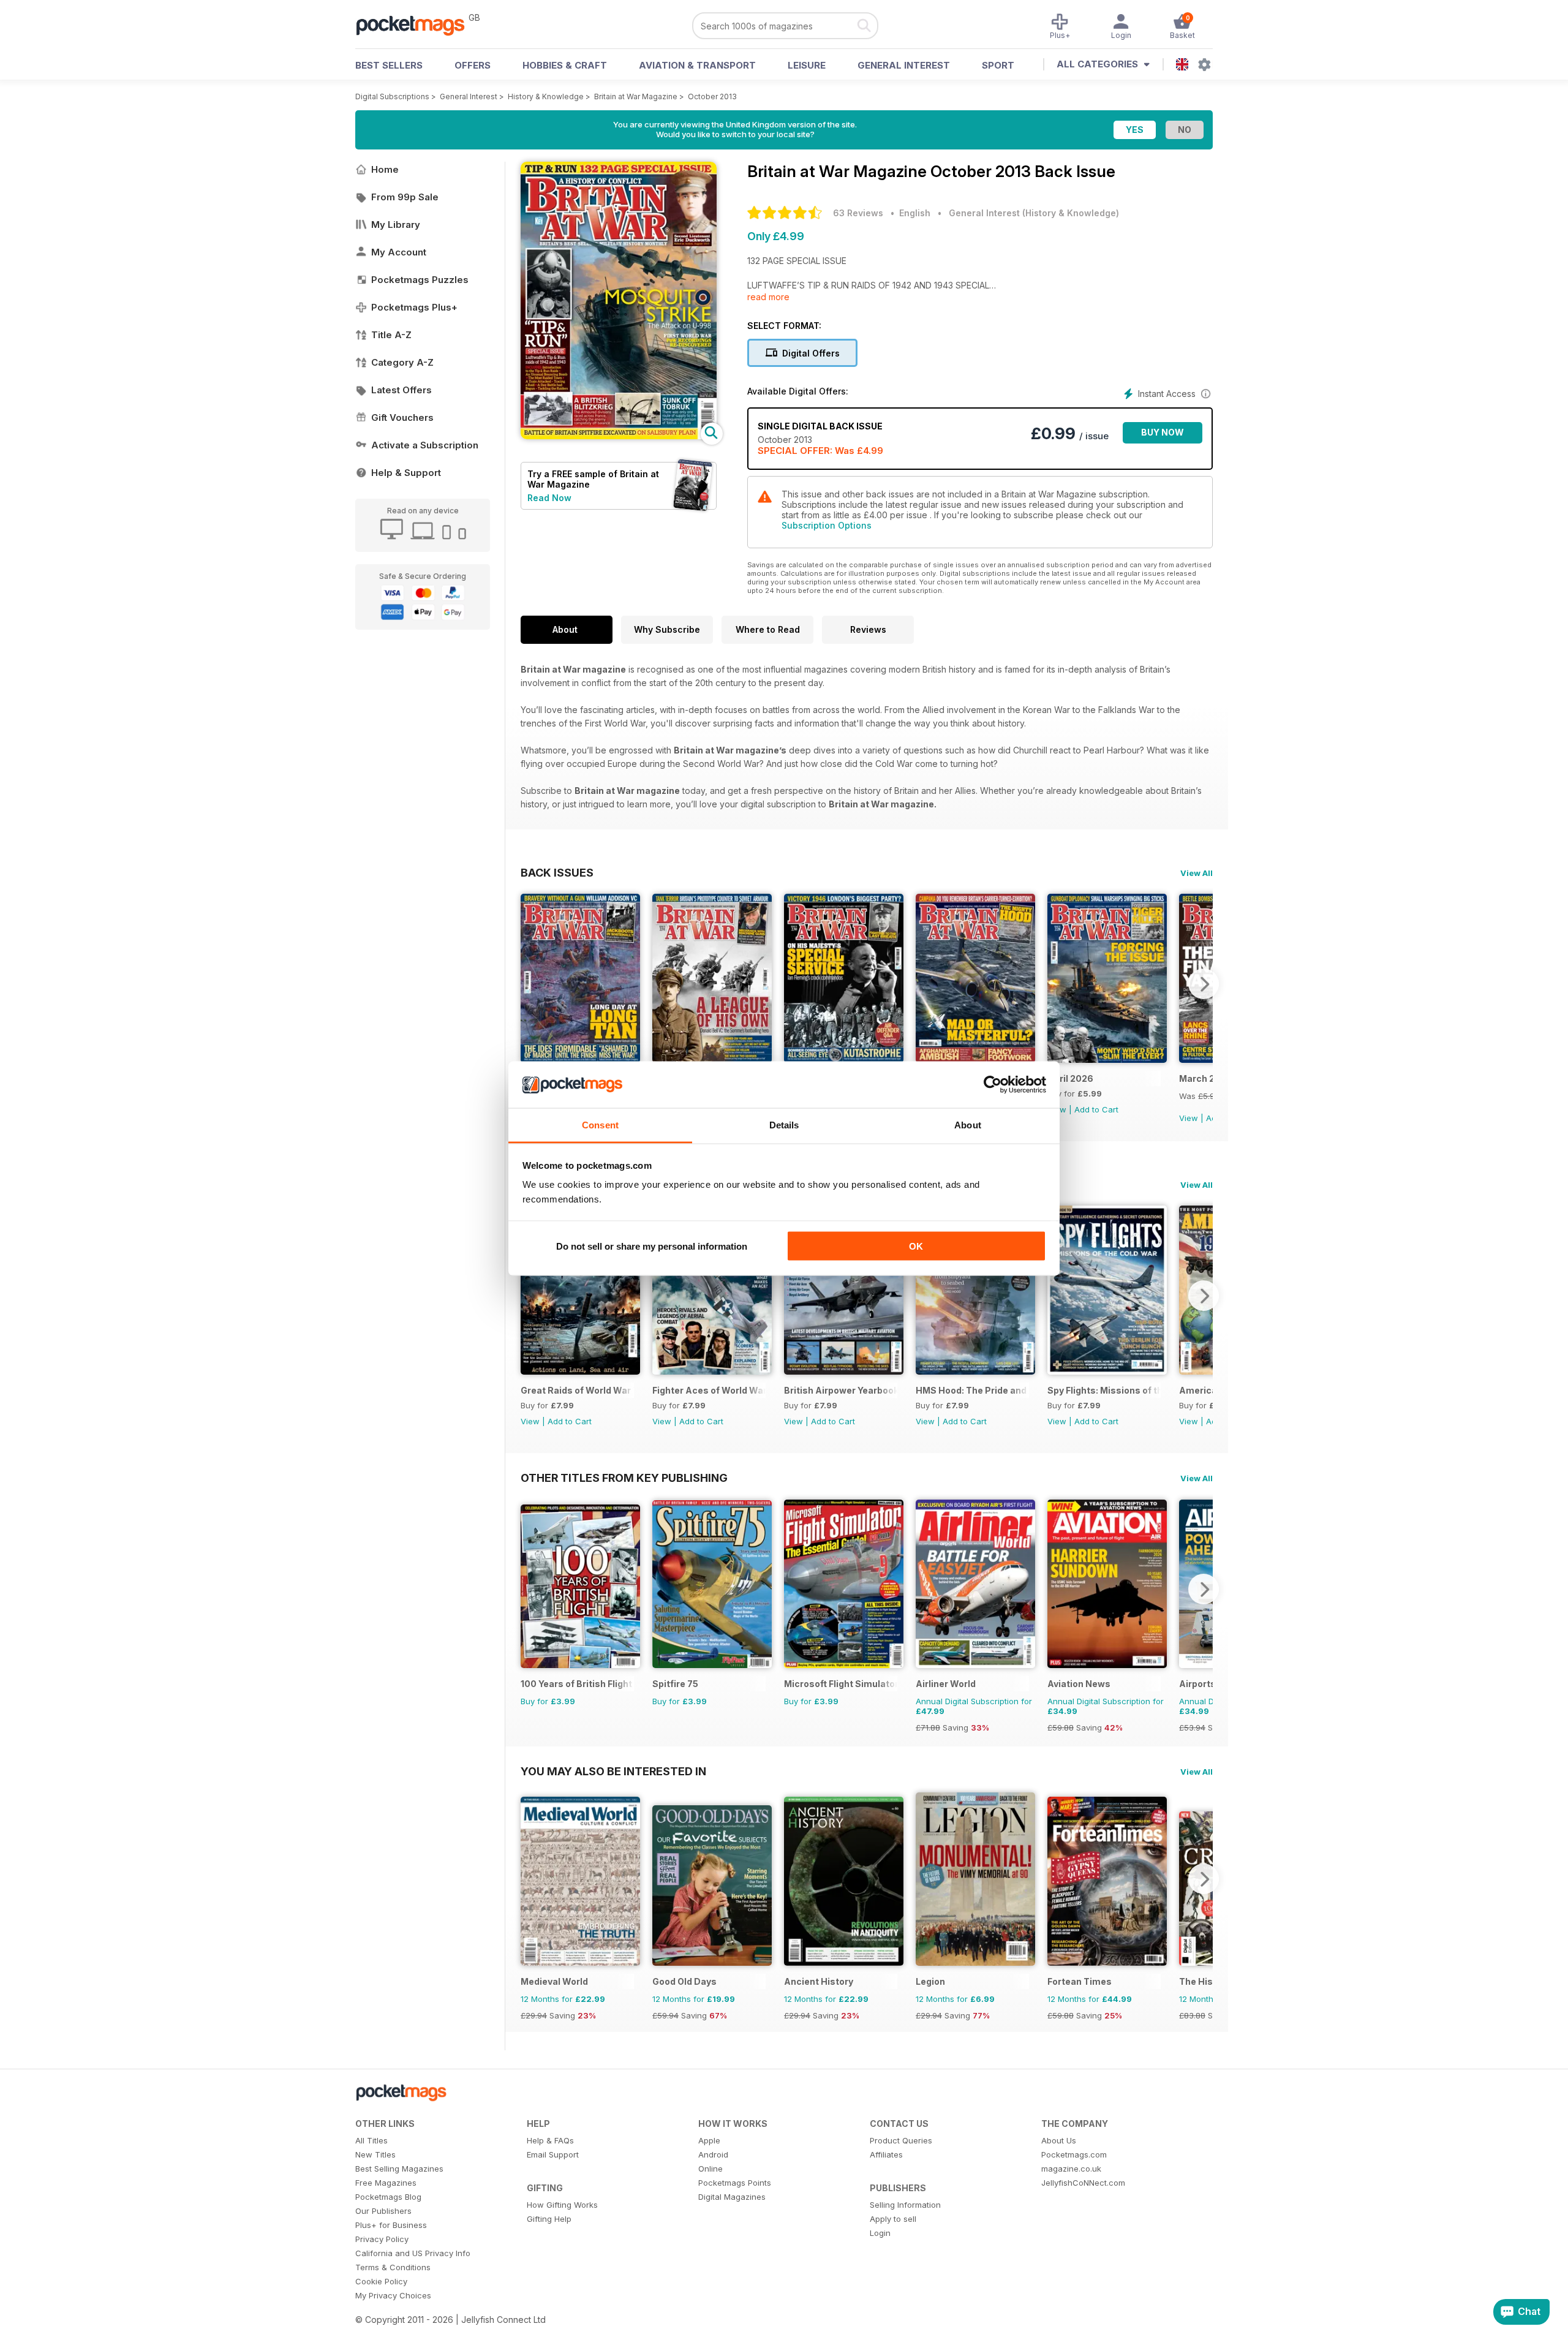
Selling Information (905, 2205)
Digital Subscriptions (392, 96)
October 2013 (712, 96)
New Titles (375, 2154)
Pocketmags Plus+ (414, 307)
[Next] (1204, 984)
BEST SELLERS (389, 65)
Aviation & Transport (697, 65)
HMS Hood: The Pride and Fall (972, 1390)
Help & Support (406, 473)
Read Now (549, 498)
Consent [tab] (600, 1125)
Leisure (807, 65)
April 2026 (1070, 1078)
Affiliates (886, 2154)
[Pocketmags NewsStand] (417, 25)
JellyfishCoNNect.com (1083, 2183)
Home (385, 169)
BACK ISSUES (557, 872)
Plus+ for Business (391, 2225)
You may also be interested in (613, 1771)
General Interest (904, 65)
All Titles (371, 2140)
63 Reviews (858, 213)
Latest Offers (401, 390)
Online (710, 2169)
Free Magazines (386, 2183)
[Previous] (530, 984)
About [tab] (968, 1125)
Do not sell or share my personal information (652, 1246)
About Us (1059, 2140)
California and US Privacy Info (413, 2253)
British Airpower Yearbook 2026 (841, 1390)
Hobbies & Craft (565, 65)
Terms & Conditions (393, 2267)
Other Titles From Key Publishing (624, 1478)
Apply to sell (893, 2219)
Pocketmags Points (735, 2183)
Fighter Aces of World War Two (709, 1390)
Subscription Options (827, 525)
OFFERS (473, 65)
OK (916, 1246)
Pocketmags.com (1074, 2154)
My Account (399, 252)
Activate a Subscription (425, 445)
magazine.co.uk (1071, 2169)
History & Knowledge (546, 96)
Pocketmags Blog (388, 2197)
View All (1197, 873)
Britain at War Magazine (636, 96)
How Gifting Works (562, 2205)
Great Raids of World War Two (577, 1390)
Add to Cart (1096, 1109)
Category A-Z (402, 362)
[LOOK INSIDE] (619, 436)
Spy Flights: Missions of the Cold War (1104, 1390)
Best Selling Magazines (399, 2169)
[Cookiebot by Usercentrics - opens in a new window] (993, 1085)
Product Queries (901, 2140)
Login (880, 2233)
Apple (709, 2140)
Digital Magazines (732, 2197)
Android (713, 2154)
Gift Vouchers (402, 417)
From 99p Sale (405, 197)
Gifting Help (549, 2219)
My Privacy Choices (393, 2295)
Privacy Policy (382, 2239)
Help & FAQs (550, 2140)
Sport (998, 65)
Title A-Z (391, 335)
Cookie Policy (381, 2281)
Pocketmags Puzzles (420, 280)
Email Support (553, 2154)
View (1189, 1118)
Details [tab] (784, 1125)
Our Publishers (383, 2211)
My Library (396, 225)
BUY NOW (1163, 432)
